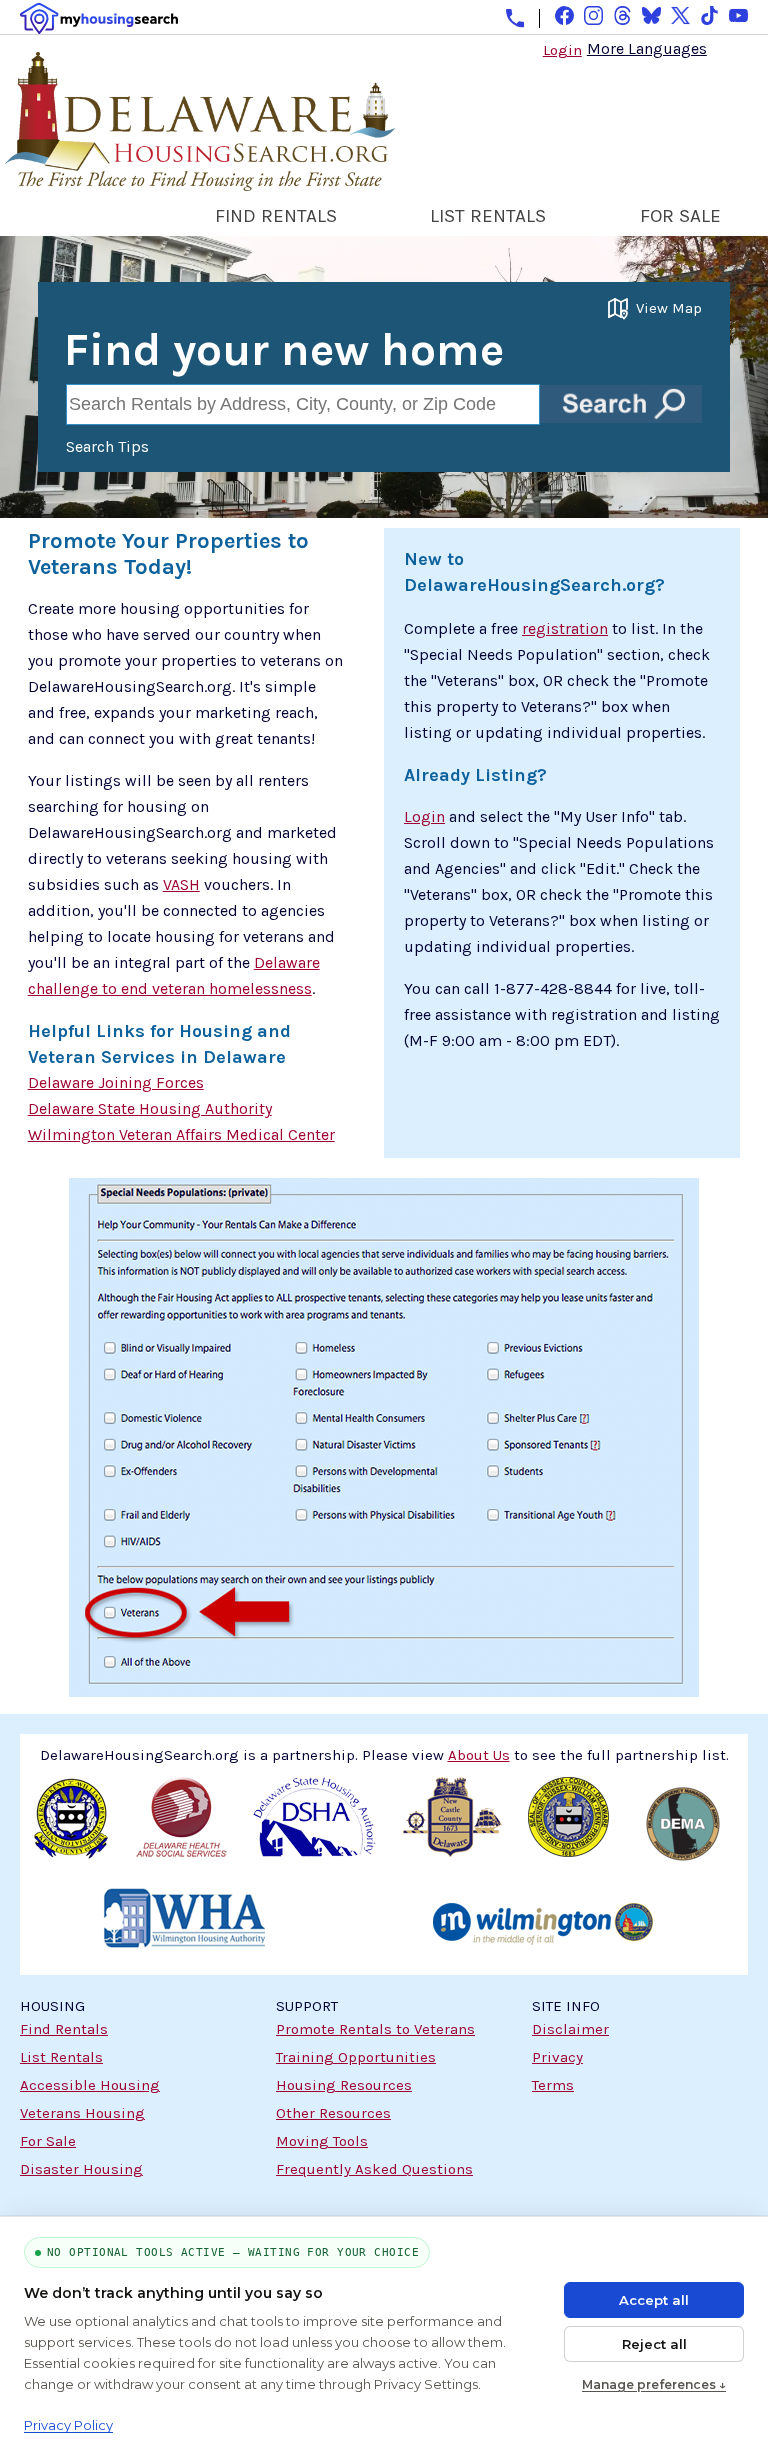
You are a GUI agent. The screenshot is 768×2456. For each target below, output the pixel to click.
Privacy (557, 2057)
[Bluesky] (651, 15)
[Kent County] (71, 1827)
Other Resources (333, 2113)
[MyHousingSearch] (99, 18)
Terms (553, 2085)
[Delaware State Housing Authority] (314, 1827)
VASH (181, 884)
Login (562, 50)
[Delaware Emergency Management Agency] (683, 1827)
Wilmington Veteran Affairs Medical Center (181, 1134)
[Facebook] (564, 15)
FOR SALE (680, 216)
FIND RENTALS (276, 216)
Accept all (654, 2300)
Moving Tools (322, 2141)
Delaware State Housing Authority (150, 1108)
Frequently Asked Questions (374, 2169)
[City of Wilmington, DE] (542, 1926)
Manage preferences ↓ (654, 2384)
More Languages (647, 48)
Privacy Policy (68, 2425)
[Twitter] (680, 15)
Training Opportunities (356, 2057)
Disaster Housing (81, 2169)
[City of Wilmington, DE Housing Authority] (183, 1926)
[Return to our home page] (197, 179)
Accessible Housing (90, 2085)
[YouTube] (738, 15)
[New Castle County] (452, 1827)
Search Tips (107, 446)
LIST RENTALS (488, 216)
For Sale (48, 2141)
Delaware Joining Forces (116, 1082)
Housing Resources (344, 2085)
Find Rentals (64, 2029)
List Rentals (61, 2057)
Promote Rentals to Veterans (375, 2029)
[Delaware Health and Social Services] (181, 1827)
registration (565, 628)
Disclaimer (570, 2029)
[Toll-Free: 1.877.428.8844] (515, 18)
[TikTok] (709, 15)
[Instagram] (593, 15)
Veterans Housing (82, 2113)
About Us (479, 1755)
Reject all (654, 2344)
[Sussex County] (568, 1827)
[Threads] (622, 15)
